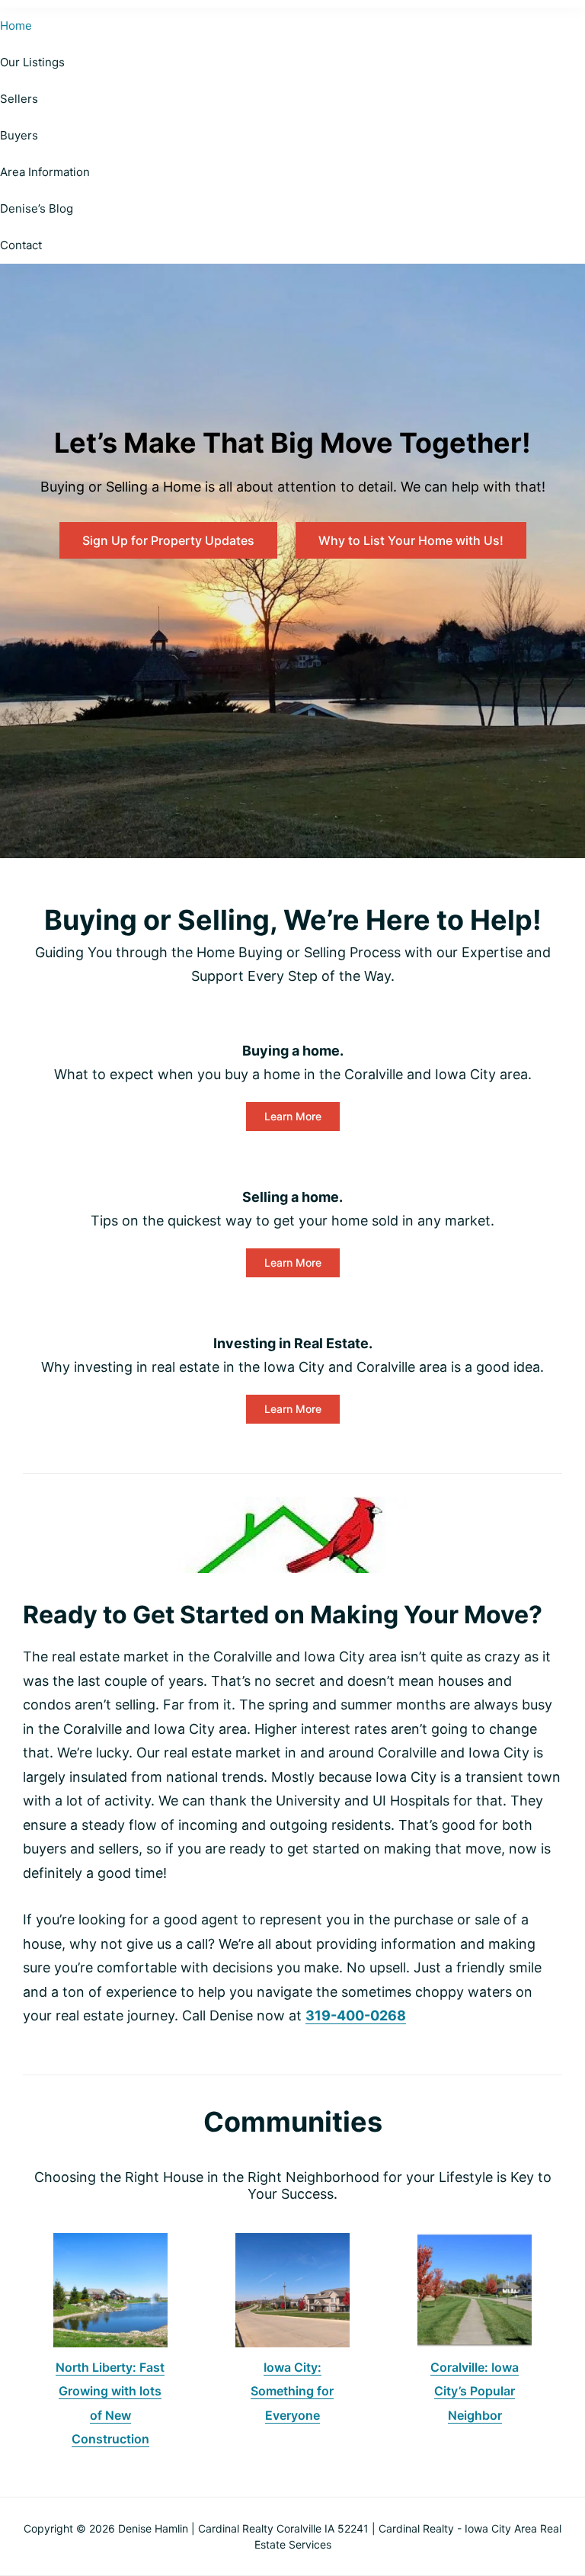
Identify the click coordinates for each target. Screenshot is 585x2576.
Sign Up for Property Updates (168, 540)
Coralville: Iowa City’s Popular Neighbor (475, 2391)
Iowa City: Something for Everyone (292, 2391)
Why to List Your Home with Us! (411, 540)
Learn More (293, 1116)
